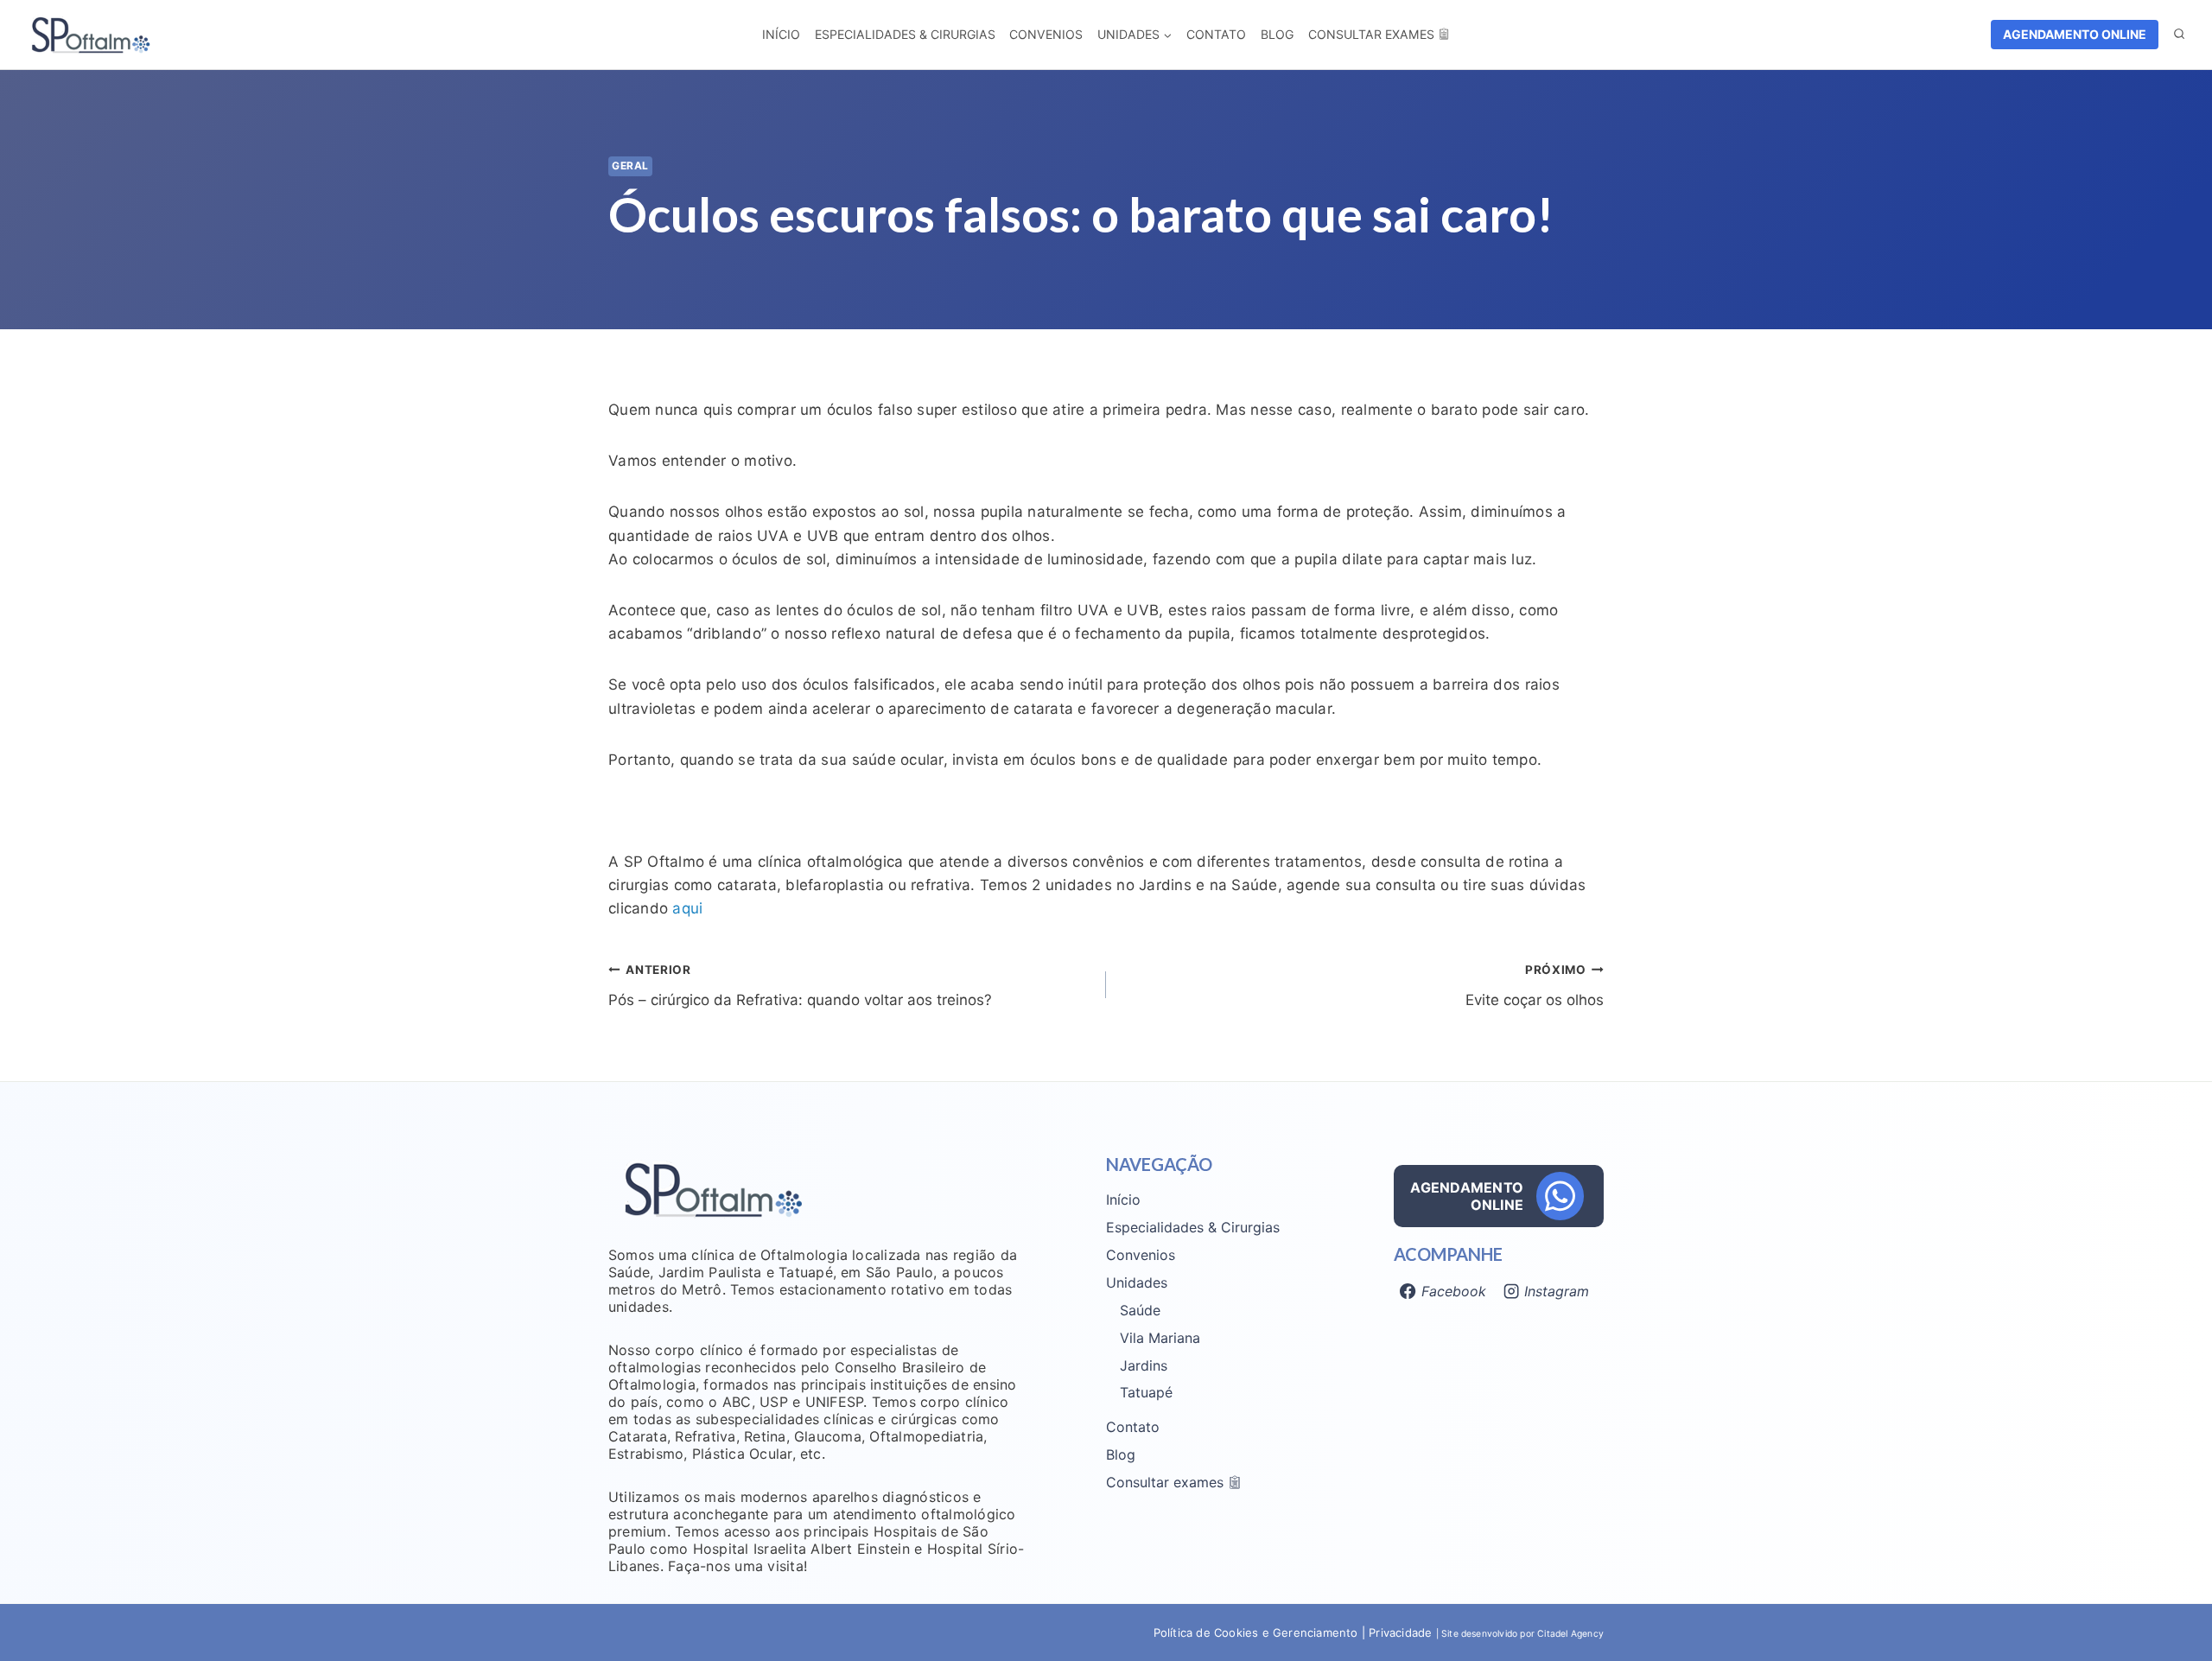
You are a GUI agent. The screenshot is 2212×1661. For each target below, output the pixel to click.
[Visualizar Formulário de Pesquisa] (2179, 35)
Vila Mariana (1160, 1338)
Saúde (1140, 1310)
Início (781, 34)
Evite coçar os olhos (1535, 986)
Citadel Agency (1570, 1634)
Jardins (1144, 1365)
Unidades (1137, 1282)
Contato (1216, 34)
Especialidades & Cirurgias (905, 34)
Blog (1277, 34)
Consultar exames (1371, 34)
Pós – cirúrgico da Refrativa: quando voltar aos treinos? (800, 986)
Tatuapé (1146, 1392)
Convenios (1046, 34)
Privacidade (1402, 1632)
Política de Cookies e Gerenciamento (1256, 1632)
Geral (630, 165)
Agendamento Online (2075, 34)
